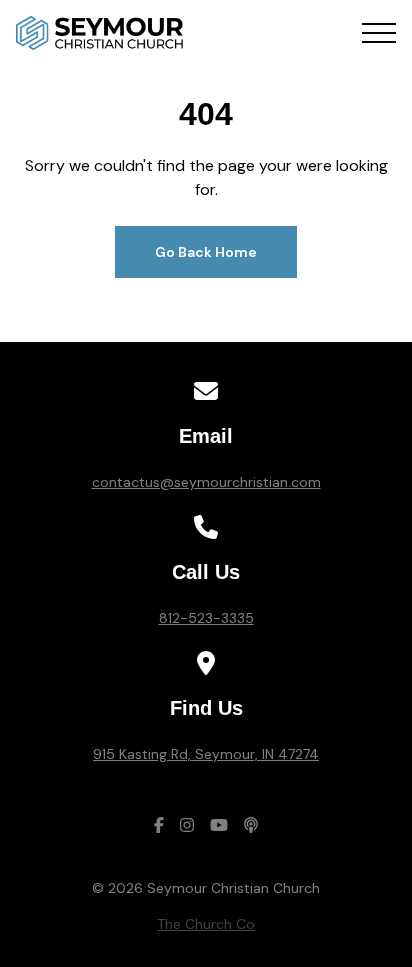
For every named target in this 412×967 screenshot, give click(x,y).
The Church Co (206, 924)
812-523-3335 (206, 618)
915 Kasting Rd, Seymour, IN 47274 (206, 754)
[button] (379, 33)
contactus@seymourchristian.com (206, 482)
